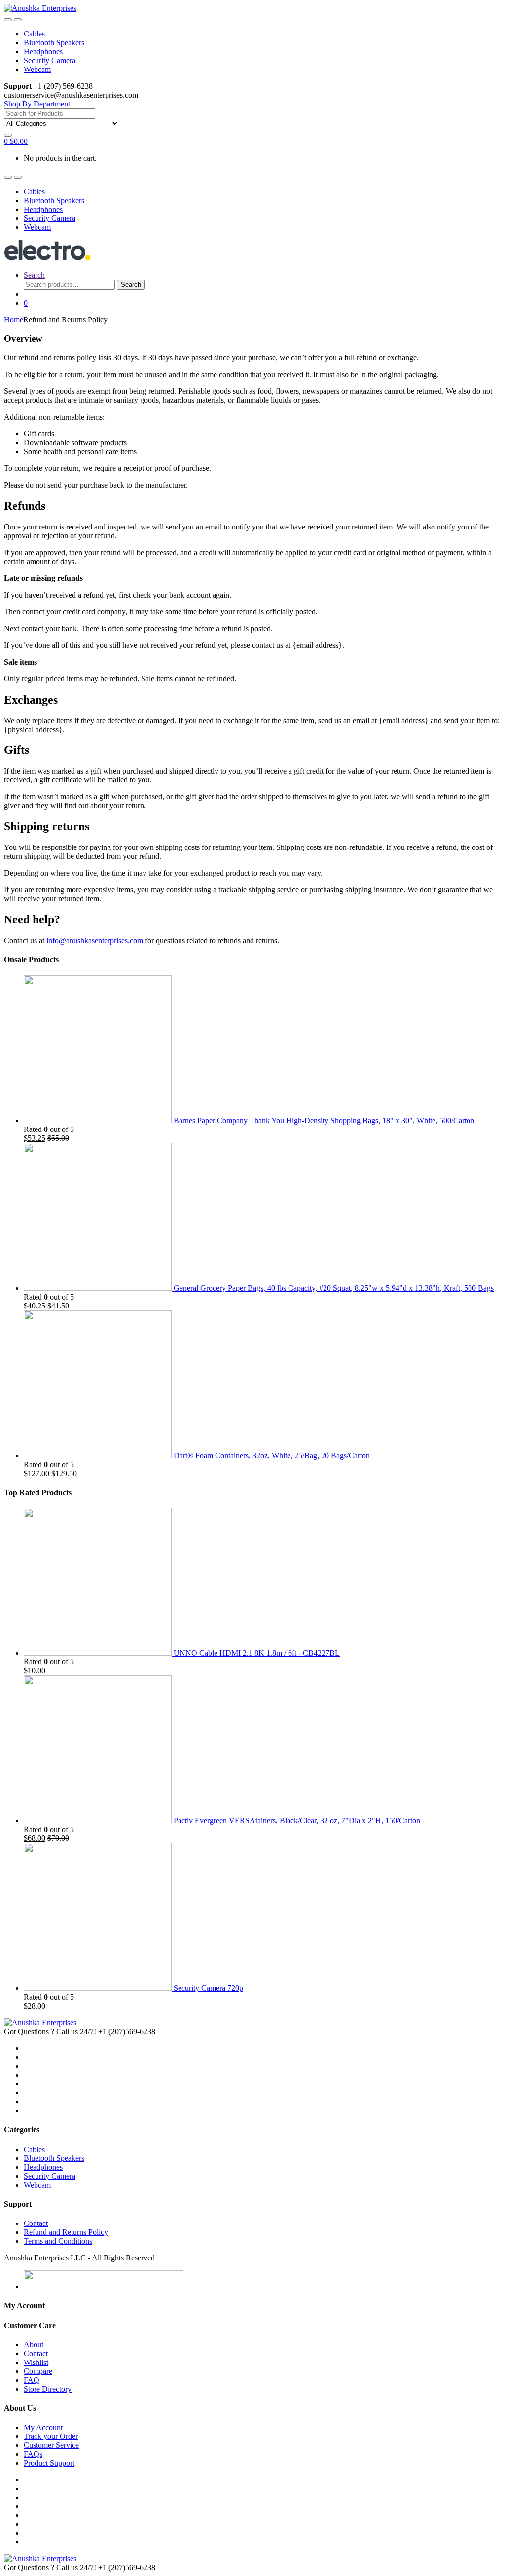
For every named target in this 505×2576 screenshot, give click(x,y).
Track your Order (51, 2436)
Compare (38, 2371)
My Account (43, 2427)
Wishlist (36, 2362)
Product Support (49, 2463)
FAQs (33, 2454)
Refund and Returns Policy (66, 2232)
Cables (34, 34)
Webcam (37, 69)
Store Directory (48, 2389)
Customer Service (51, 2445)
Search (34, 275)
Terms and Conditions (58, 2241)
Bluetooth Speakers (54, 43)
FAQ (32, 2380)
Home (14, 320)
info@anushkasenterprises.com (95, 940)
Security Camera (50, 60)
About (34, 2345)
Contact (36, 2223)
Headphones (43, 52)
